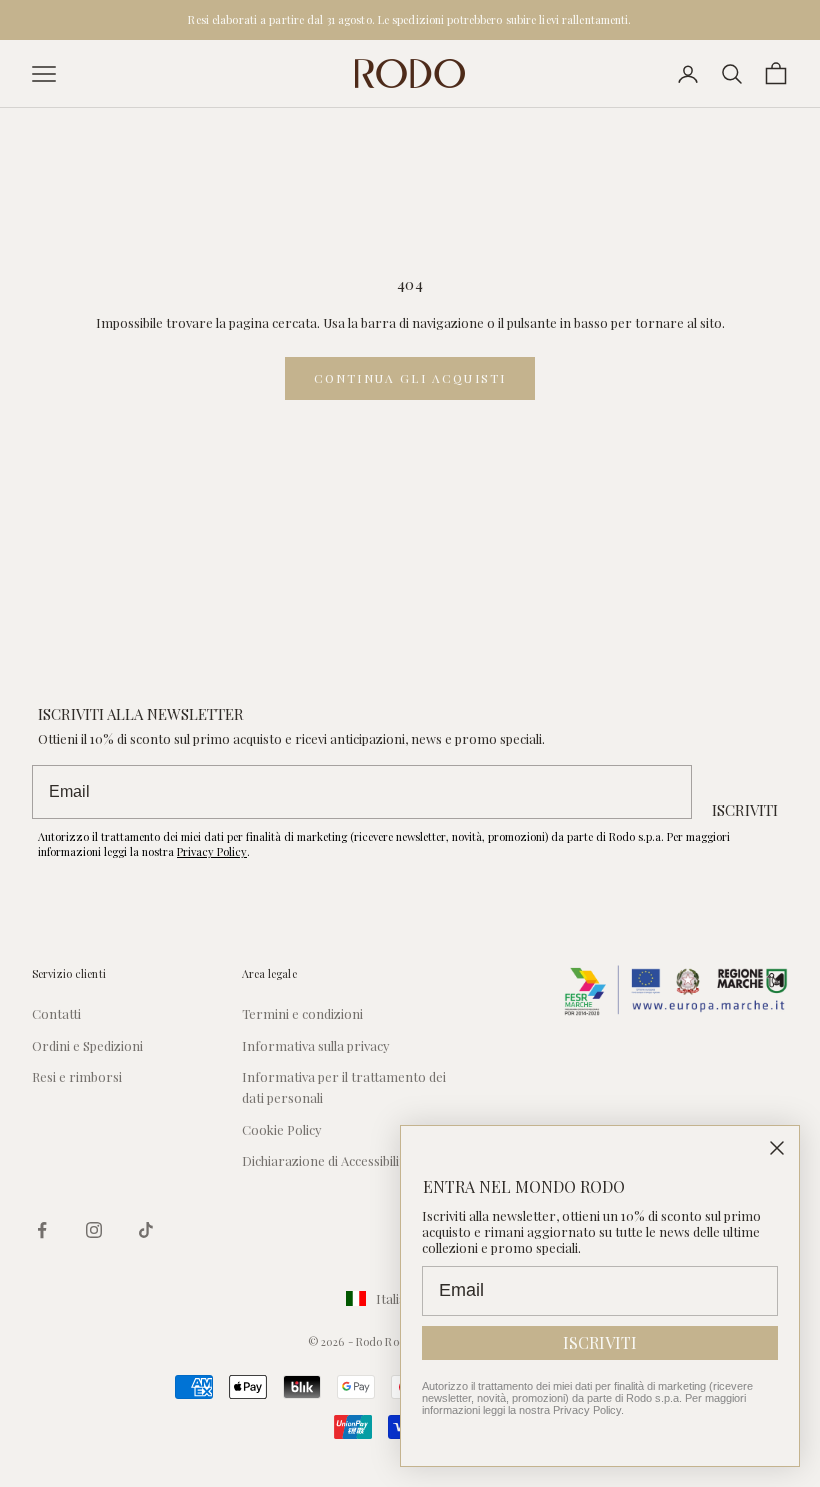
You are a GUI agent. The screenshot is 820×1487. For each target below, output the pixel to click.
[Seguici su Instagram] (94, 1230)
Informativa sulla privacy (316, 1045)
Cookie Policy (282, 1129)
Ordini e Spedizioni (87, 1045)
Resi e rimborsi (77, 1076)
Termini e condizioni (302, 1013)
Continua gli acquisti (410, 378)
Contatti (56, 1013)
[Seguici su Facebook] (42, 1230)
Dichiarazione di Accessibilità (326, 1160)
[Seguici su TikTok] (146, 1230)
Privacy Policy (212, 851)
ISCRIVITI (745, 810)
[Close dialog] (777, 1148)
